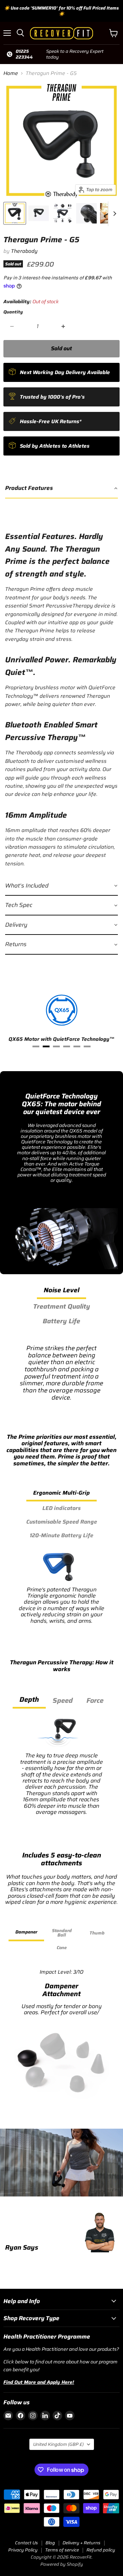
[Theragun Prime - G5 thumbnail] (15, 213)
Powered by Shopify (62, 2564)
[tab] (36, 1046)
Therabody (24, 251)
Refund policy (101, 2550)
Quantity (13, 312)
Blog (50, 2543)
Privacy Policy (23, 2550)
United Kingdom (58, 2444)
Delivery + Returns (81, 2543)
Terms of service (62, 2550)
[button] (61, 488)
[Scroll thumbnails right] (113, 214)
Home (11, 73)
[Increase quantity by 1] (64, 326)
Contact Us (26, 2543)
